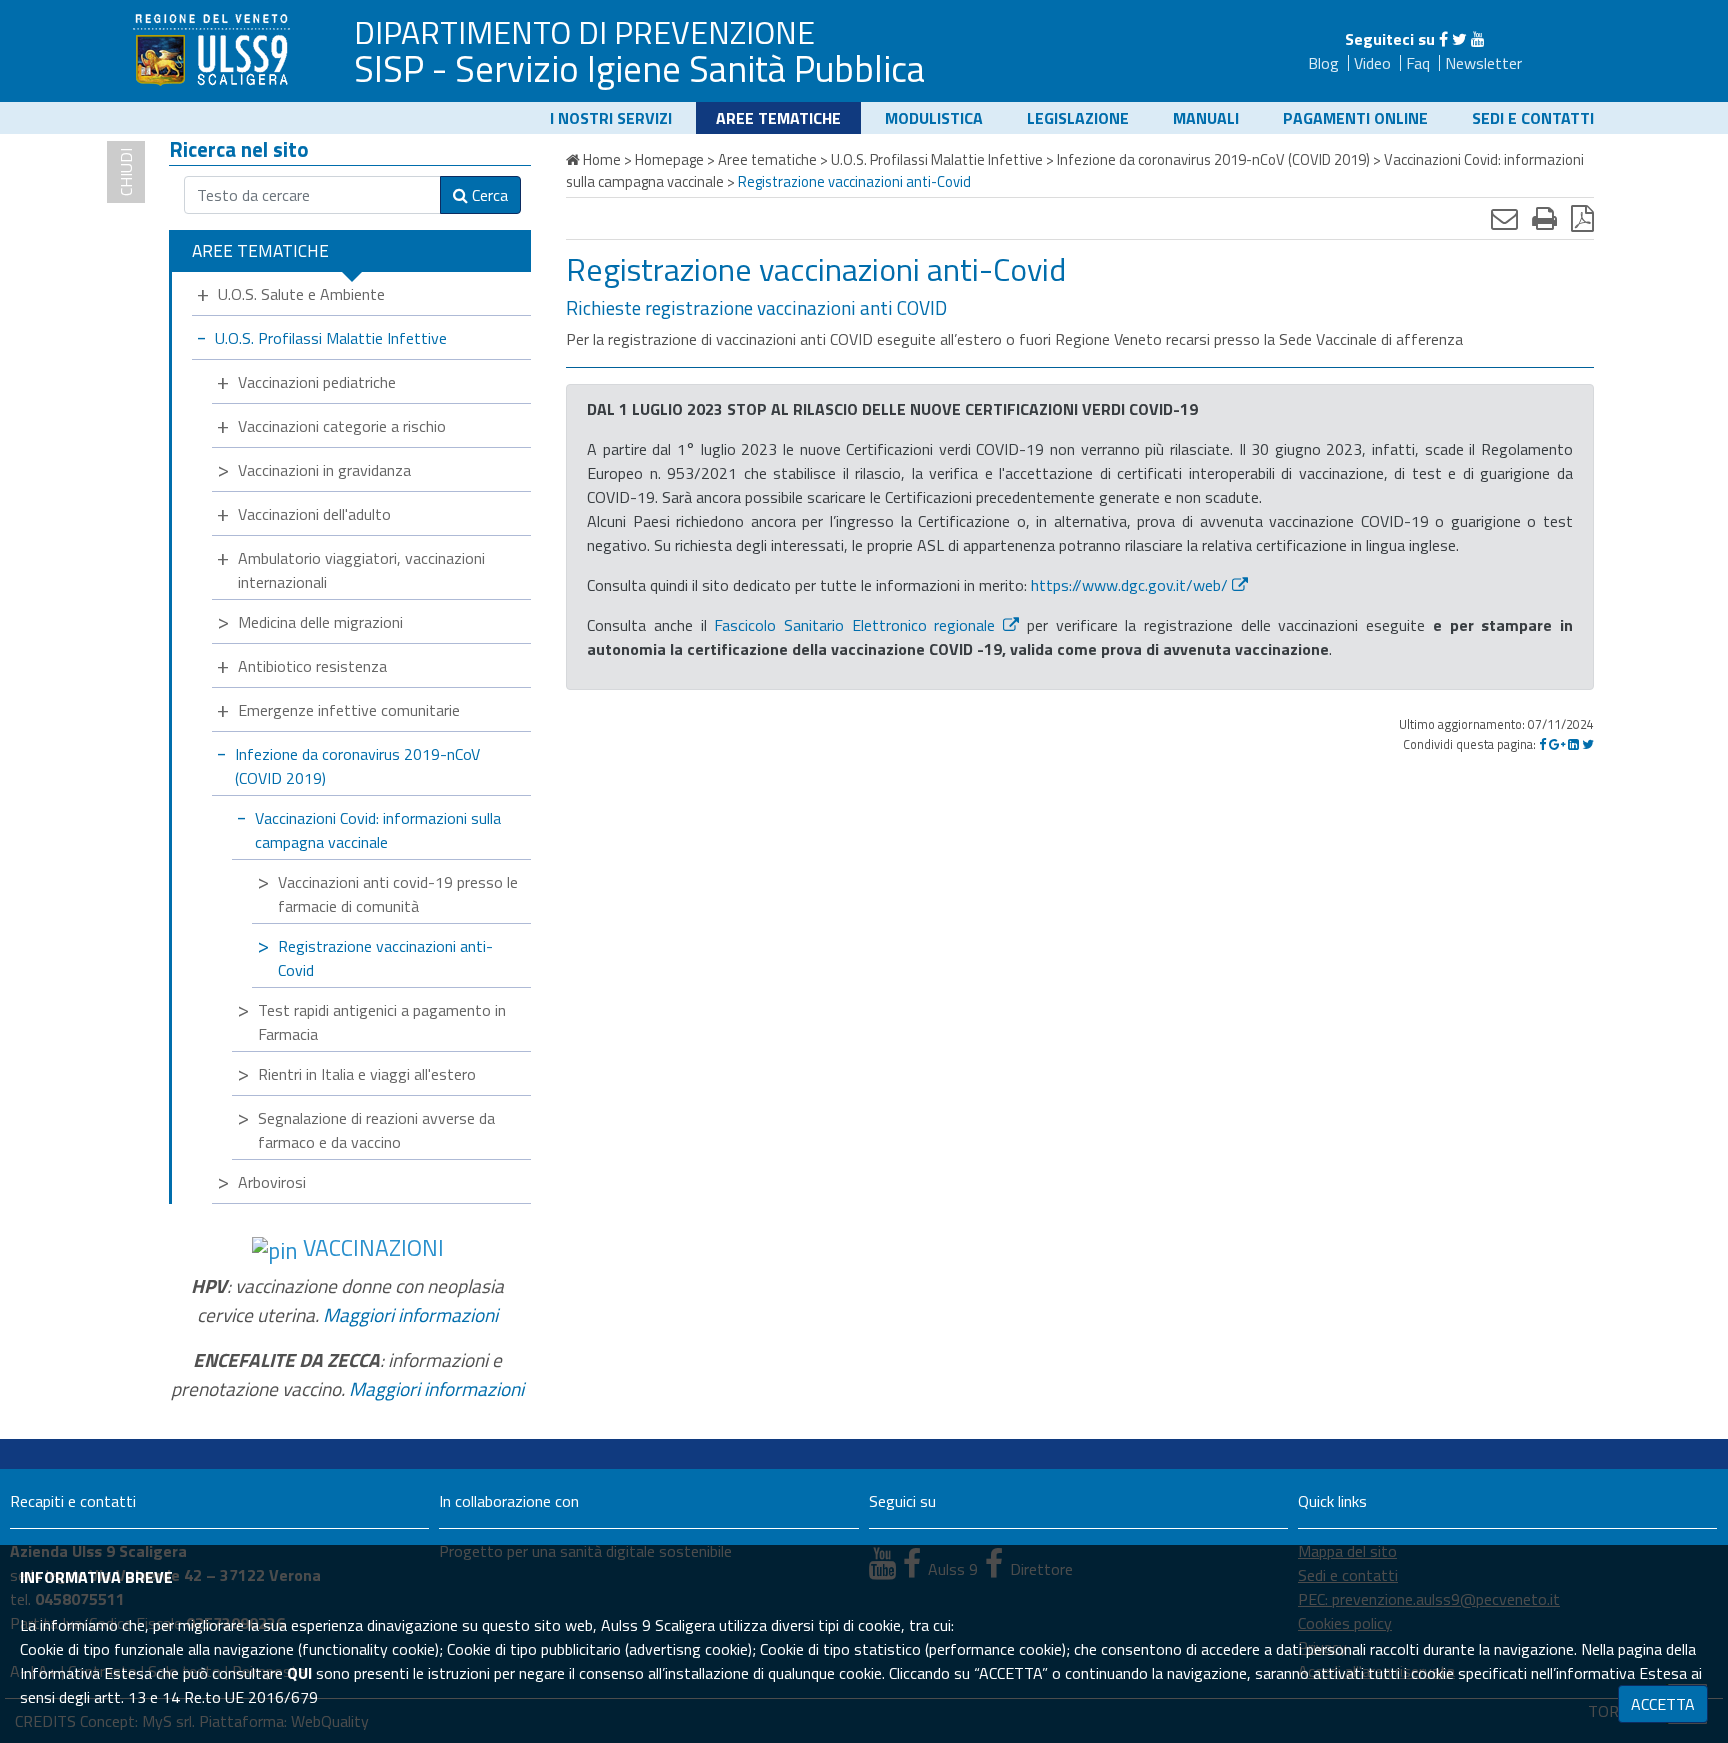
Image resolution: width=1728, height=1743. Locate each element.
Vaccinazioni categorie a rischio (342, 426)
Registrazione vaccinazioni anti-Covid (385, 958)
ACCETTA (1663, 1704)
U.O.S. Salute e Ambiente (301, 294)
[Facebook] (1443, 39)
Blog (1323, 63)
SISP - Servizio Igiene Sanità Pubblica (639, 68)
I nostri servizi (611, 118)
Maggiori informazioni (410, 1314)
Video (1372, 63)
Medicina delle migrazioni (320, 622)
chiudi (126, 172)
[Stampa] (1544, 218)
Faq (1418, 63)
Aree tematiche (778, 118)
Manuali (1206, 118)
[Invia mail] (1504, 218)
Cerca (488, 195)
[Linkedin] (1573, 744)
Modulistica (934, 118)
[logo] (214, 49)
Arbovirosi (272, 1182)
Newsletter (1483, 63)
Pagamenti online (1355, 118)
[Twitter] (1459, 39)
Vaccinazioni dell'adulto (314, 514)
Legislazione (1078, 118)
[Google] (1557, 744)
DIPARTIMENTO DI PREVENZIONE (584, 32)
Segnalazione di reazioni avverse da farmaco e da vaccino (376, 1130)
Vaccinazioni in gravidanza (324, 470)
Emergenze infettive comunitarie (349, 710)
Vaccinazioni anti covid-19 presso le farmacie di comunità (398, 894)
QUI (299, 1673)
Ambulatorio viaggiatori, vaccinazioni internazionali (361, 570)
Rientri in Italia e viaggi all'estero (367, 1074)
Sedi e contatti (1533, 118)
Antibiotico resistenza (312, 666)
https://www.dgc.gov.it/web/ (1129, 585)
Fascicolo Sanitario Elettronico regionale (854, 625)
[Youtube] (1478, 39)
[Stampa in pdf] (1582, 218)
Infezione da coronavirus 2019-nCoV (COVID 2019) (357, 766)
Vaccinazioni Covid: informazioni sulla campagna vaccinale (378, 830)
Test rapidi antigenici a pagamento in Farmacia (382, 1022)
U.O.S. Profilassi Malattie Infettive (331, 338)
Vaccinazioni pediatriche (317, 382)
